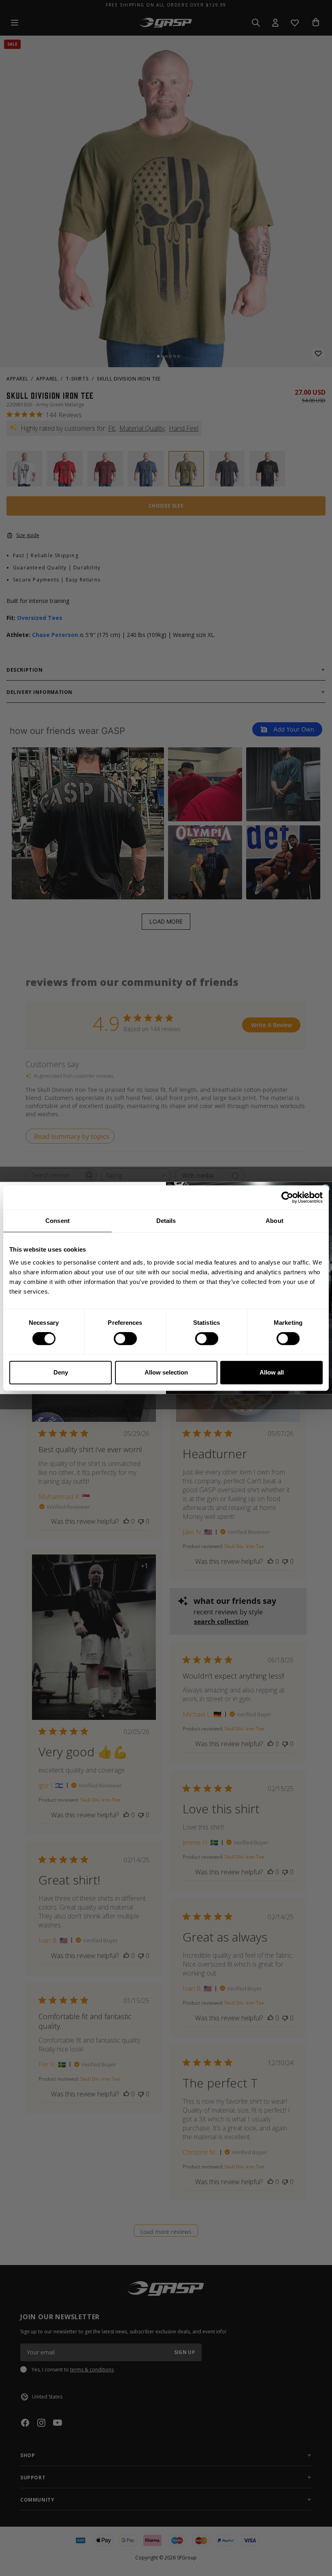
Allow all (272, 1372)
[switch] (125, 1339)
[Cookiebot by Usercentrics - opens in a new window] (287, 1197)
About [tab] (275, 1221)
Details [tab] (166, 1221)
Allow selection (166, 1372)
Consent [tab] (57, 1221)
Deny (61, 1372)
